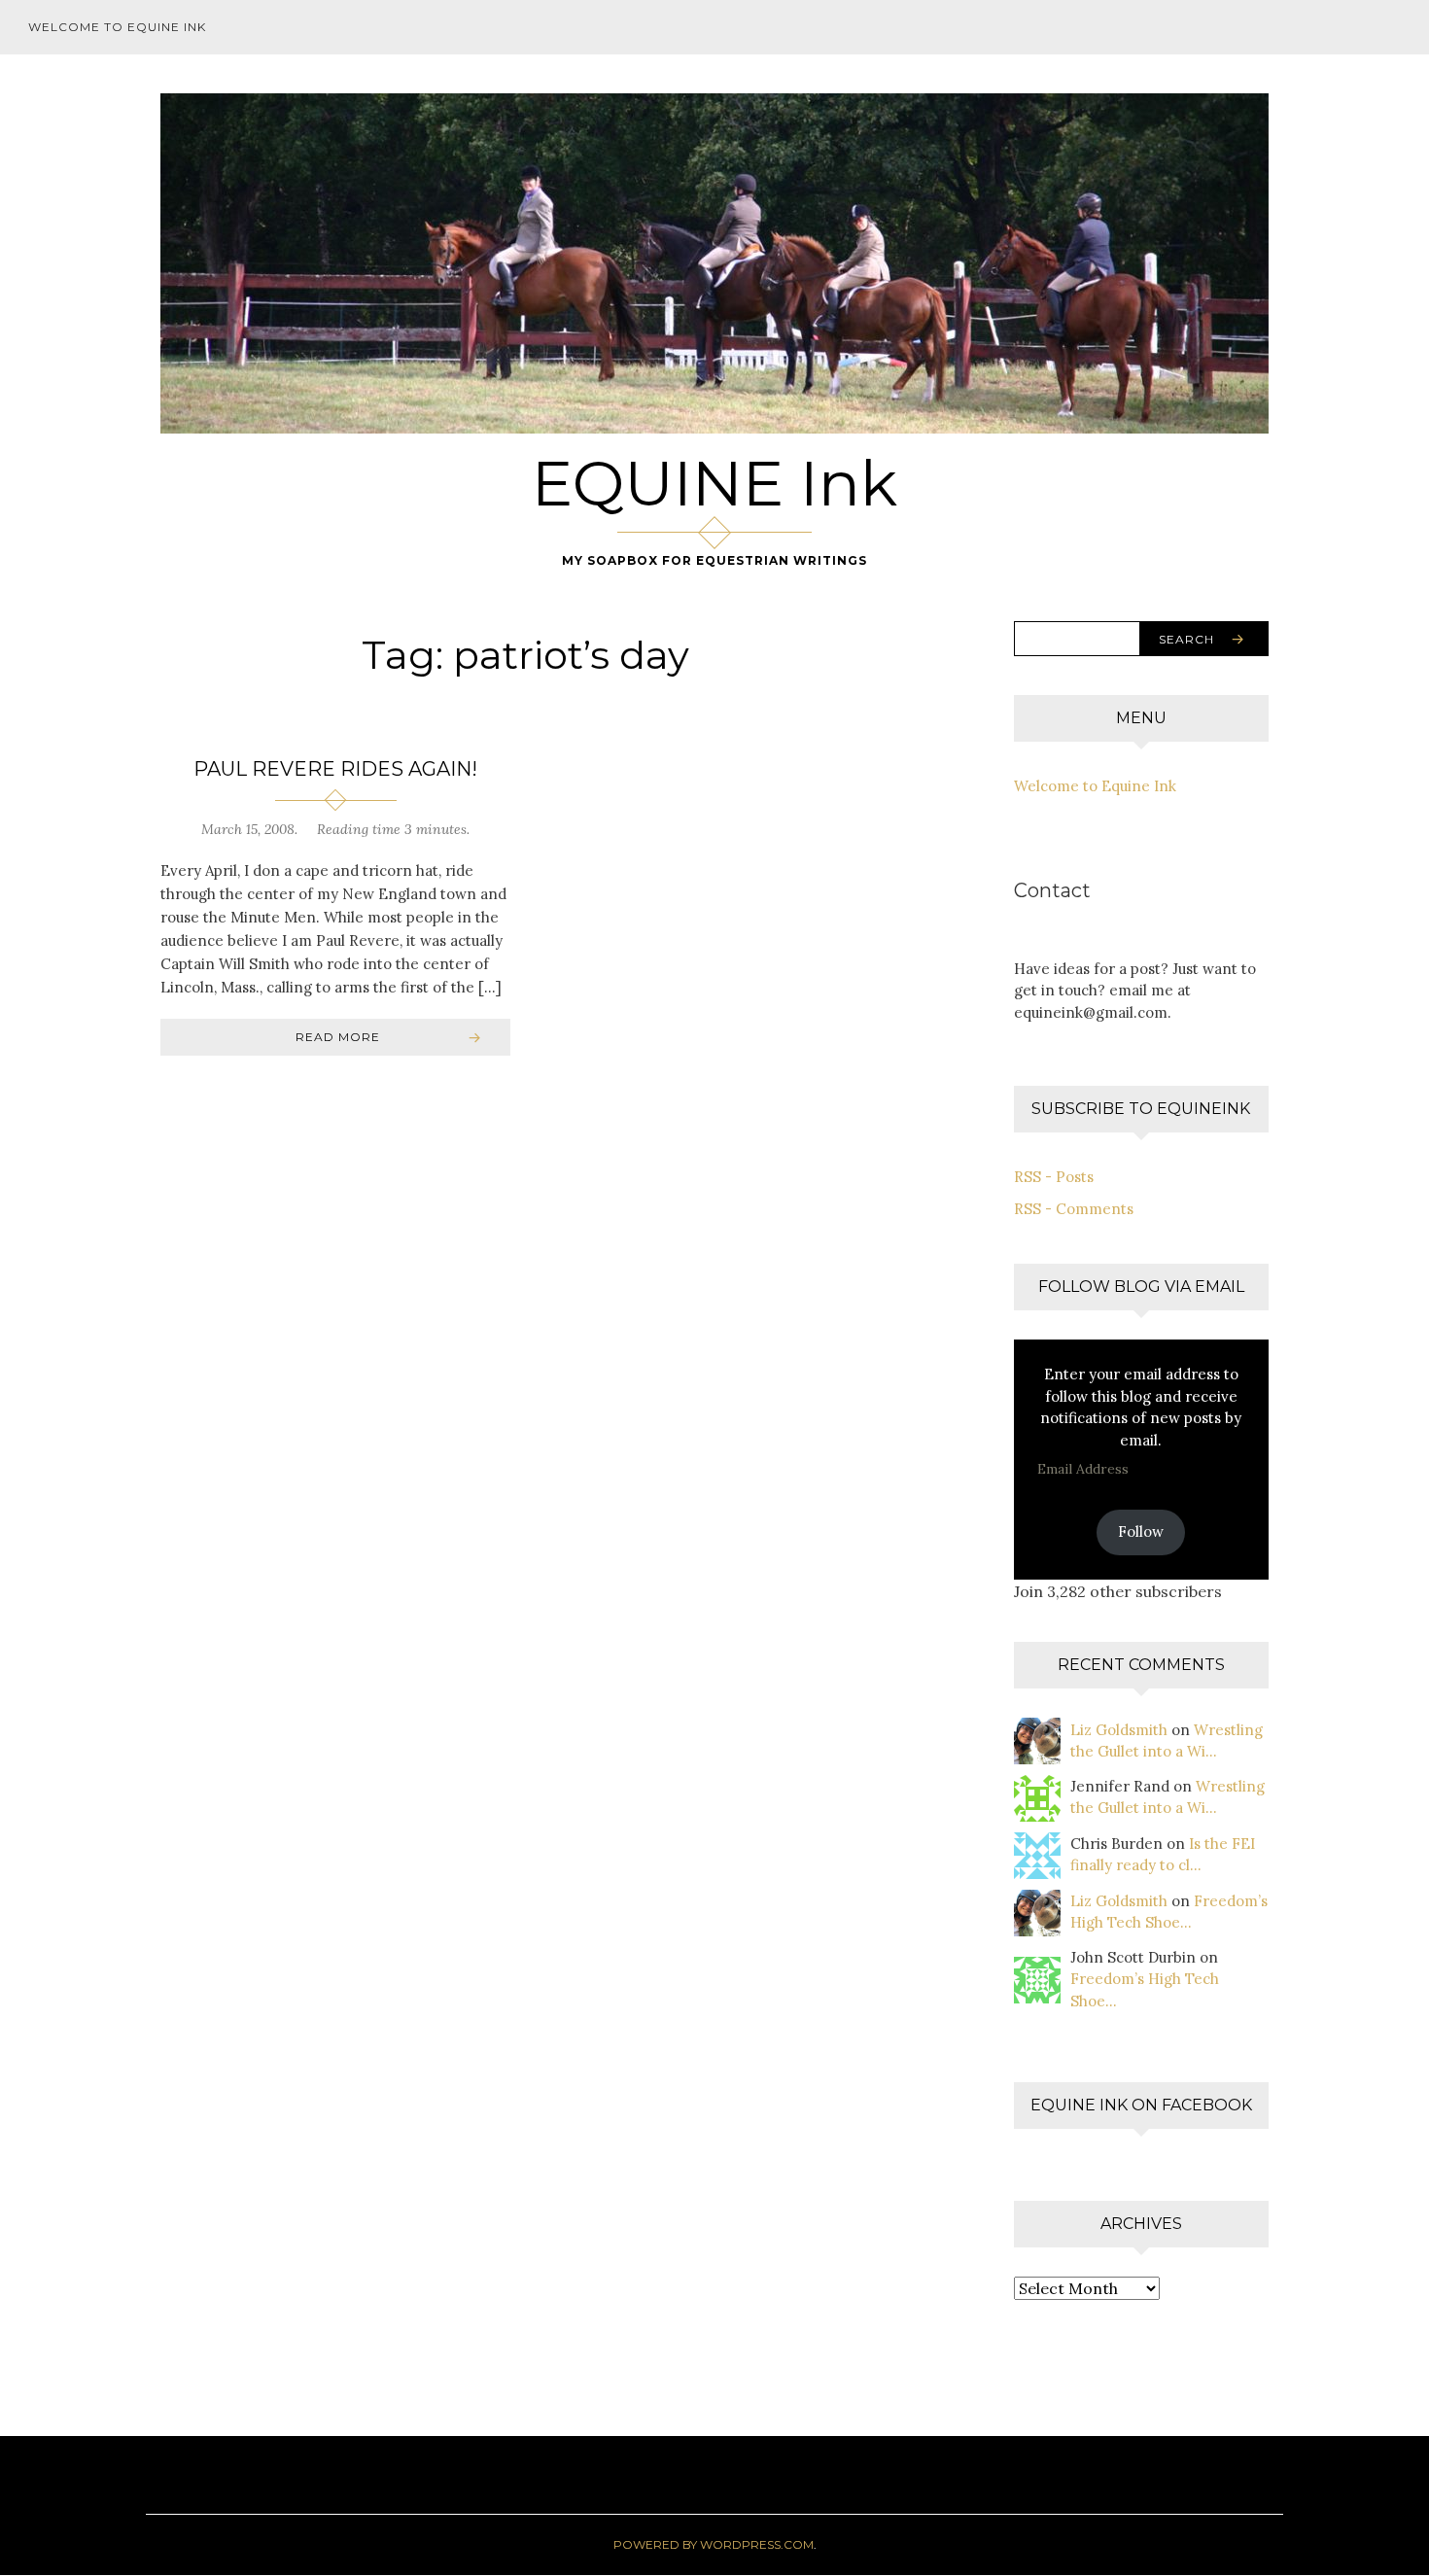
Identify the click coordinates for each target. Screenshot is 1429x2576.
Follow (1141, 1532)
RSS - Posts (1054, 1177)
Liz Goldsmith (1119, 1730)
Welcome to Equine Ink (117, 27)
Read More (338, 1037)
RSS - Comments (1074, 1209)
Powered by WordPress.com (714, 2544)
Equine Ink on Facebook (1141, 2105)
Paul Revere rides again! (335, 769)
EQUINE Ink (714, 483)
